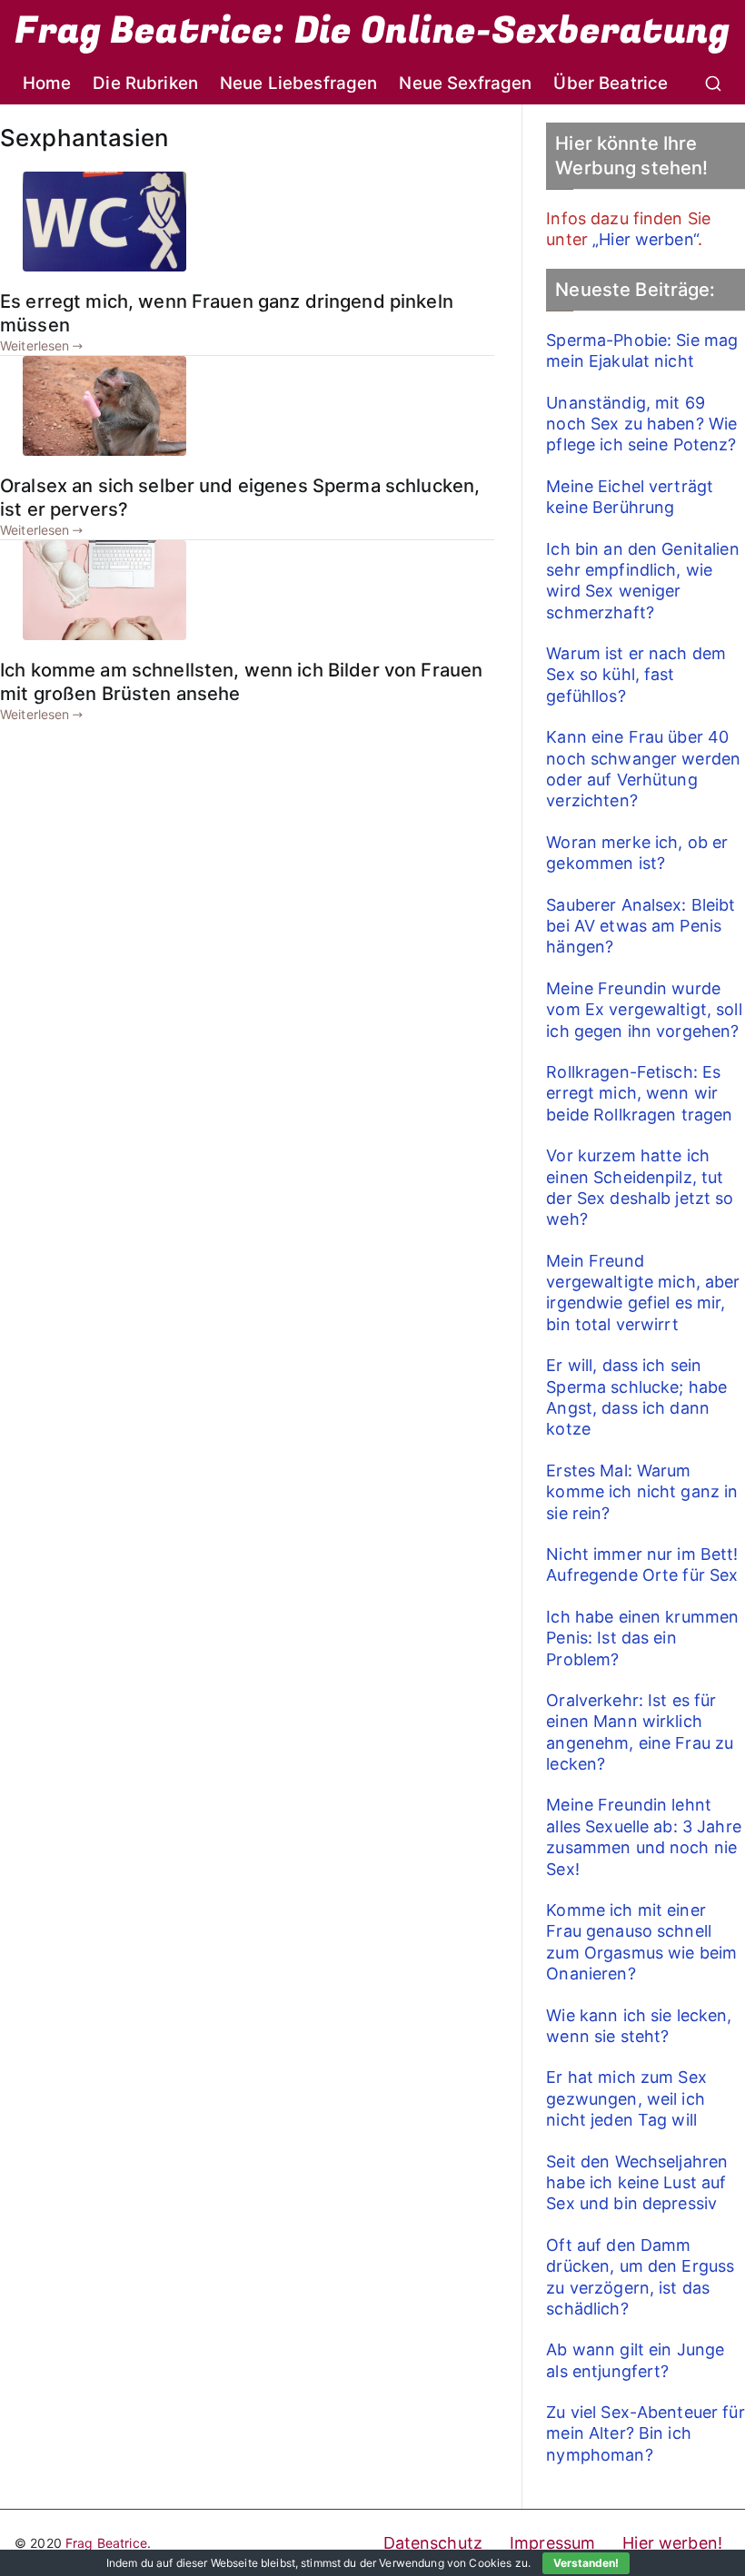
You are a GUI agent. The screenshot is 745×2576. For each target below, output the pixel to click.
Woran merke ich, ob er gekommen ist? (637, 853)
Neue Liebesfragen (298, 83)
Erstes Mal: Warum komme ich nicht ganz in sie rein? (642, 1492)
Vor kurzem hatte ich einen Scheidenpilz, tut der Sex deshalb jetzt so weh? (640, 1187)
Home (47, 83)
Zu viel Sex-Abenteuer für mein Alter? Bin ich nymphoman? (646, 2433)
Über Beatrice (611, 83)
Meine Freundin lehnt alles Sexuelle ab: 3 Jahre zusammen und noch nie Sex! (644, 1836)
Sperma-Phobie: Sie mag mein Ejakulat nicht (642, 350)
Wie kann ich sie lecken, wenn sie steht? (639, 2026)
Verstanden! (586, 2563)
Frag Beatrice (106, 2543)
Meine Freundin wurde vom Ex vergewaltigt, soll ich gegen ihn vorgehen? (644, 1010)
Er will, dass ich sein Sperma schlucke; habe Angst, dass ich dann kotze (636, 1397)
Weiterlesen (35, 345)
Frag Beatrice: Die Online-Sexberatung (372, 31)
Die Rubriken (145, 83)
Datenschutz (433, 2543)
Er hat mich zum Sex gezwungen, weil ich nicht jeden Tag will (626, 2098)
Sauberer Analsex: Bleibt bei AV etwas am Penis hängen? (641, 926)
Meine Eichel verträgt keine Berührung (630, 497)
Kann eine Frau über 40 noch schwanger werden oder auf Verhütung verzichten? (643, 769)
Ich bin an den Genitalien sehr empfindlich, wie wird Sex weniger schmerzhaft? (643, 581)
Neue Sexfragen (465, 83)
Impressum (552, 2543)
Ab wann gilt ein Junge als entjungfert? (635, 2360)
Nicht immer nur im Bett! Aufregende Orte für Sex (642, 1564)
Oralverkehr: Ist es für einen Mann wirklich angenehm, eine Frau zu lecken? (640, 1732)
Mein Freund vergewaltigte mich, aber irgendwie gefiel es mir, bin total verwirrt (643, 1293)
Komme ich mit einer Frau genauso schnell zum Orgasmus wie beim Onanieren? (641, 1942)
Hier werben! (672, 2543)
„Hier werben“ (645, 239)
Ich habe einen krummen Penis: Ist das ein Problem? (642, 1638)
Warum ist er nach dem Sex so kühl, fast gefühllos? (636, 675)
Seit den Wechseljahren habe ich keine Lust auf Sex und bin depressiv (637, 2183)
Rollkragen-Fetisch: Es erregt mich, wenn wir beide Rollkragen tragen (639, 1093)
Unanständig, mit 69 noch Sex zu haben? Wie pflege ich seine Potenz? (641, 424)
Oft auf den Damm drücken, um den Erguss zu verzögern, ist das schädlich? (640, 2277)
